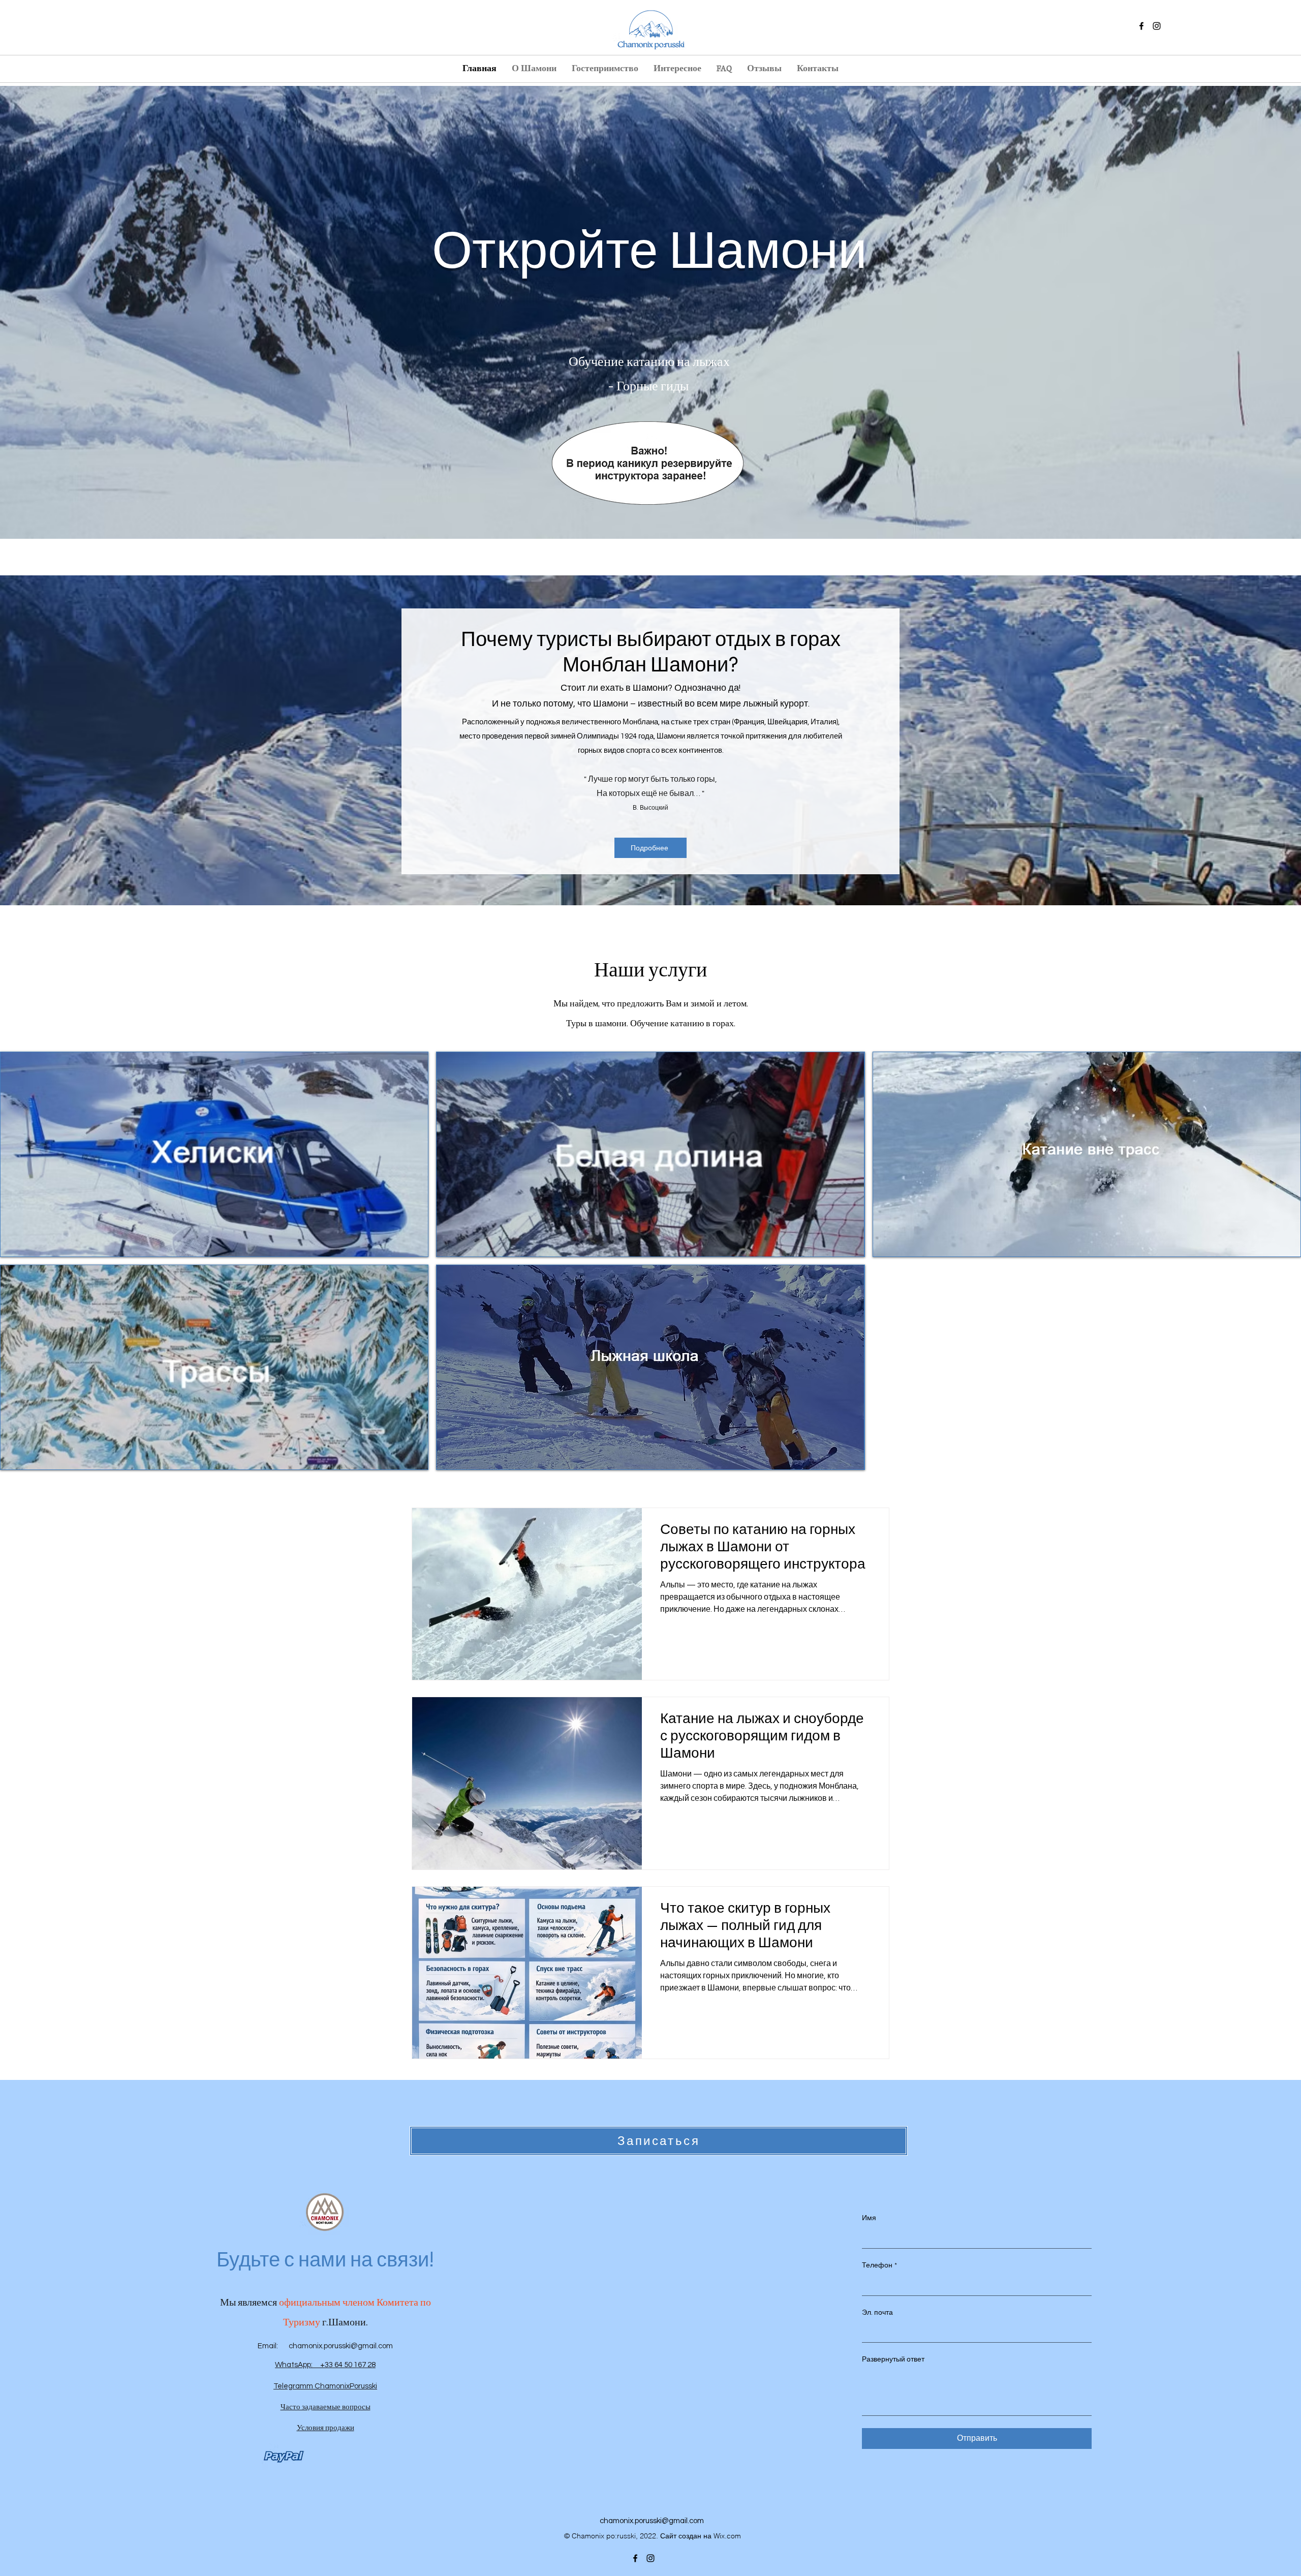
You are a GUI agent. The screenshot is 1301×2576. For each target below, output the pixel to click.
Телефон (879, 2265)
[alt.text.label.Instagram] (1157, 26)
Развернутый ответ (893, 2359)
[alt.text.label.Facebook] (1141, 26)
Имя (869, 2218)
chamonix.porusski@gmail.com (341, 2346)
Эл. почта (877, 2313)
